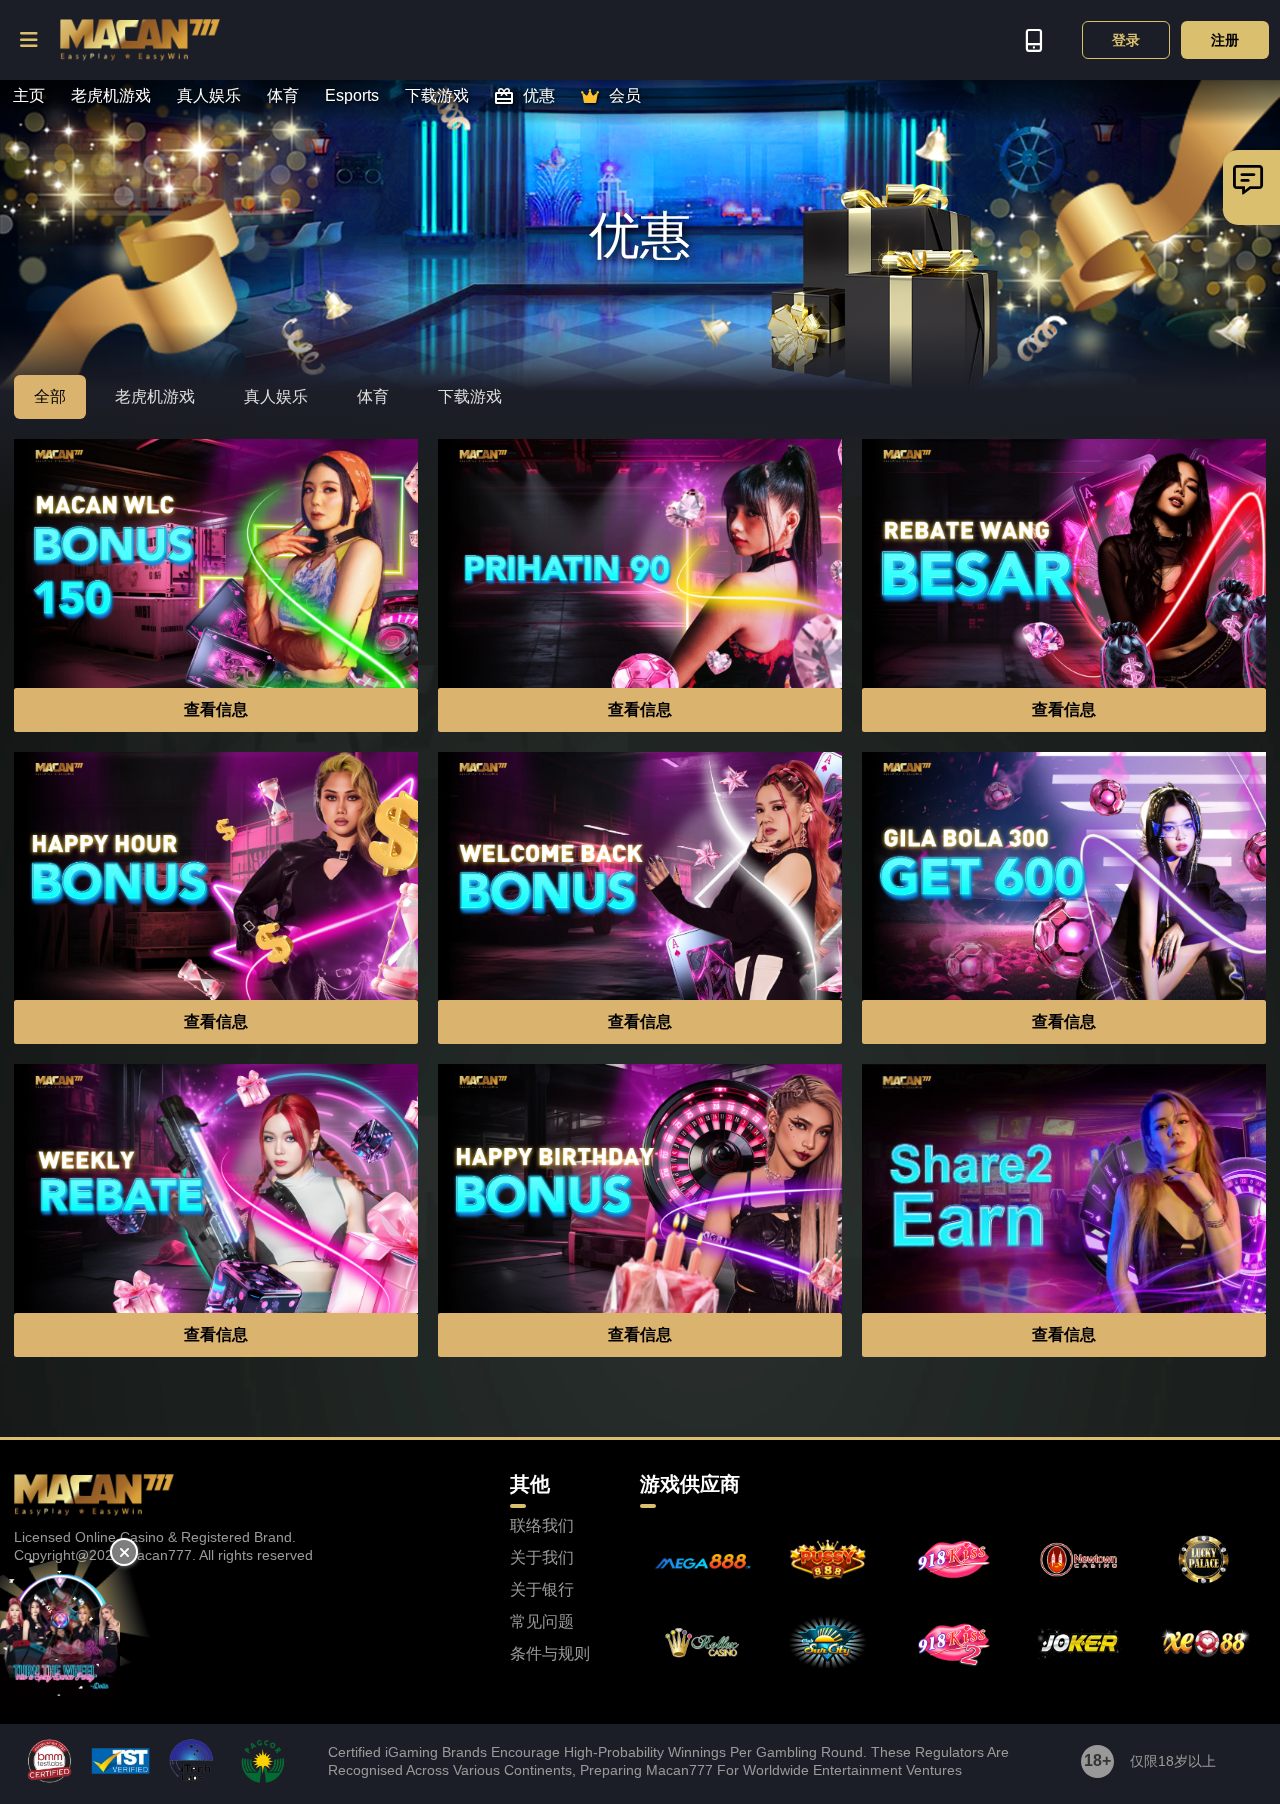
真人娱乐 (209, 96)
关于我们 (542, 1558)
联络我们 (542, 1526)
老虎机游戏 (111, 96)
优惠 (539, 96)
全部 (50, 396)
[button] (30, 40)
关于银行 (542, 1590)
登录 (1126, 40)
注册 (1225, 40)
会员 (625, 96)
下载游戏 (437, 96)
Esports (352, 96)
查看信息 (216, 709)
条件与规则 (550, 1654)
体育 (283, 96)
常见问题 (542, 1622)
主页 (29, 96)
